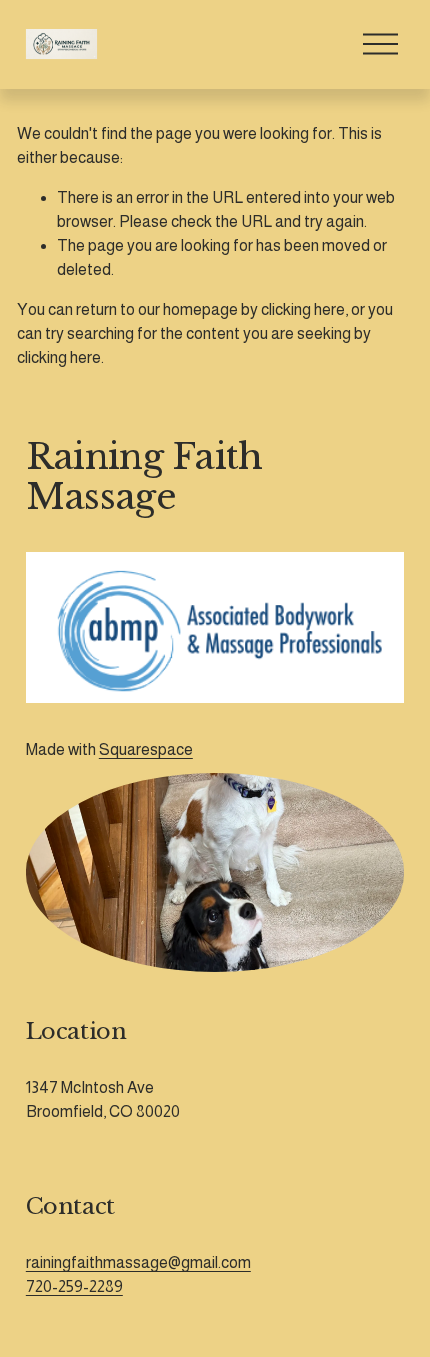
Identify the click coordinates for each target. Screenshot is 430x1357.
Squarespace (146, 749)
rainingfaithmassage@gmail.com (138, 1262)
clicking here (303, 309)
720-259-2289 (74, 1286)
